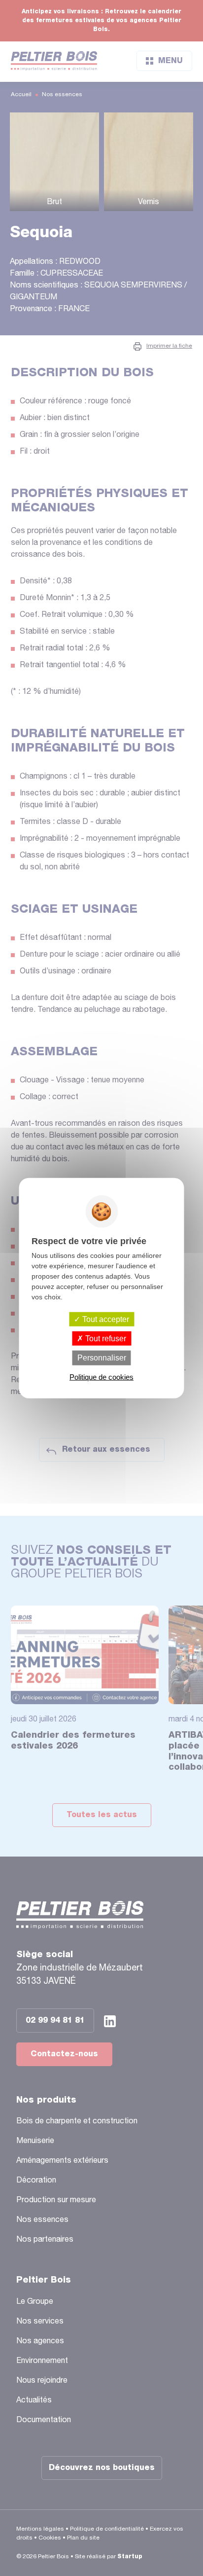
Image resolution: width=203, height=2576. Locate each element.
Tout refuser (105, 1339)
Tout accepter (105, 1319)
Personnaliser (102, 1358)
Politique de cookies (101, 1377)
